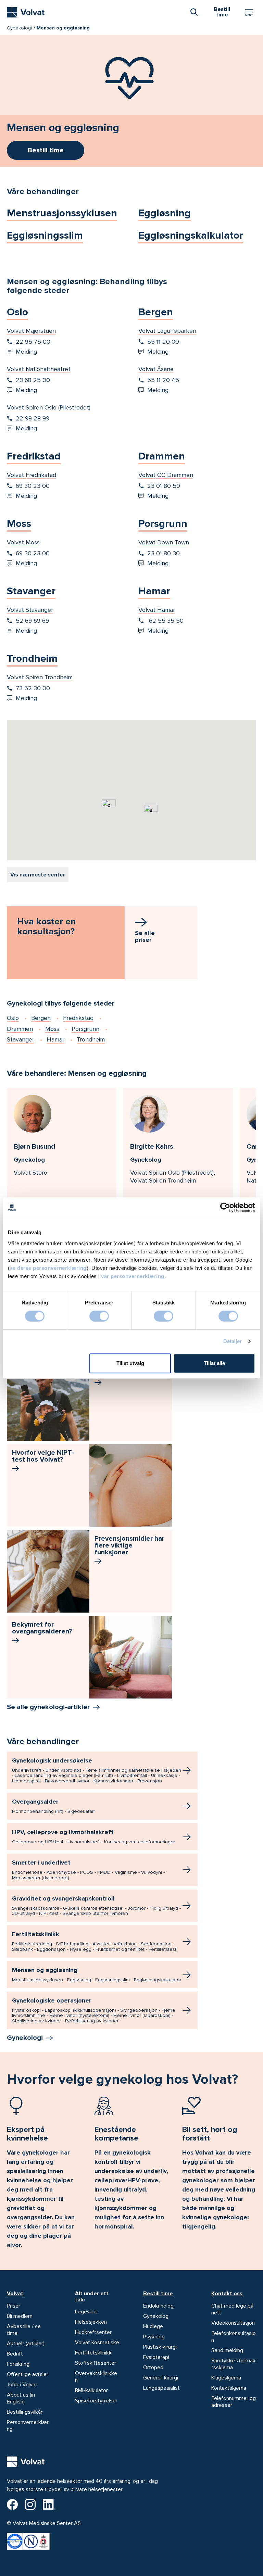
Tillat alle (214, 1363)
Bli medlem (20, 2316)
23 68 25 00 (33, 380)
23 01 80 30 (164, 553)
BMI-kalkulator (91, 2390)
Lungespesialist (161, 2388)
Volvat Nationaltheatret (39, 369)
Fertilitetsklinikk (94, 1941)
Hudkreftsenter (93, 2332)
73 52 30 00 (33, 688)
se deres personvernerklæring (48, 1268)
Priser (14, 2306)
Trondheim (32, 659)
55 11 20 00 (163, 342)
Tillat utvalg (130, 1363)
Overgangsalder (53, 1806)
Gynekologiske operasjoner (94, 2010)
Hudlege (153, 2326)
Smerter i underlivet (88, 1870)
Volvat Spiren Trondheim (40, 677)
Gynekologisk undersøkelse (97, 1770)
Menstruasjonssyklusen (62, 213)
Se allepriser (145, 936)
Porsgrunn (163, 524)
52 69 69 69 (32, 621)
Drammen (162, 456)
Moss (19, 524)
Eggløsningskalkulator (191, 235)
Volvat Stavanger (30, 610)
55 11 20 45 (163, 380)
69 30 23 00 (33, 486)
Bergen (156, 312)
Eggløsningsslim (45, 235)
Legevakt (86, 2312)
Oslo (17, 312)
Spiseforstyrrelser (96, 2401)
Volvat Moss (23, 542)
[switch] (99, 1316)
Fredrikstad (34, 456)
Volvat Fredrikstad (32, 475)
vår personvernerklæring (133, 1276)
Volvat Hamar (157, 610)
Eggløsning (165, 213)
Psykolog (154, 2337)
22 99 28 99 (33, 418)
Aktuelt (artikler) (26, 2344)
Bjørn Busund (34, 1147)
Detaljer (233, 1341)
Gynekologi (19, 28)
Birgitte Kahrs (152, 1147)
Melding (26, 352)
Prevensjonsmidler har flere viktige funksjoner (129, 1545)
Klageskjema (226, 2378)
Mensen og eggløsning (97, 1974)
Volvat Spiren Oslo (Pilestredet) (49, 407)
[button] (112, 819)
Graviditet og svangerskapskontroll (96, 1905)
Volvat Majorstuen (31, 331)
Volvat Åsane (156, 369)
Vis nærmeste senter (38, 875)
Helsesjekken (91, 2322)
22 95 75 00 (33, 342)
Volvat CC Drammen (166, 475)
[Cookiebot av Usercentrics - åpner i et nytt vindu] (225, 1208)
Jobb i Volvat (22, 2385)
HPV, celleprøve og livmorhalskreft (93, 1836)
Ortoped (153, 2367)
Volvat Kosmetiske (97, 2343)
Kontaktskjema (229, 2388)
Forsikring (18, 2364)
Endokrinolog (158, 2306)
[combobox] (194, 12)
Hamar (154, 591)
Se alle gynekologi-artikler (48, 1707)
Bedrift (15, 2354)
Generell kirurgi (161, 2378)
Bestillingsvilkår (25, 2412)
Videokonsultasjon (233, 2323)
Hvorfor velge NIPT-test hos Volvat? (43, 1456)
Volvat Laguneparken (167, 331)
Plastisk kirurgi (160, 2347)
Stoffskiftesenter (96, 2363)
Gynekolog (156, 2316)
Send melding (227, 2350)
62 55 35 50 (165, 621)
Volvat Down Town (164, 542)
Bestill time (158, 2294)
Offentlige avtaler (28, 2374)
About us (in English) (21, 2398)
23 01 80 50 (164, 486)
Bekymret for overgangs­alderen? (42, 1628)
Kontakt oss (227, 2294)
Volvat (15, 2294)
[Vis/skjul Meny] (249, 12)
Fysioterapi (156, 2357)
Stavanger (31, 591)
